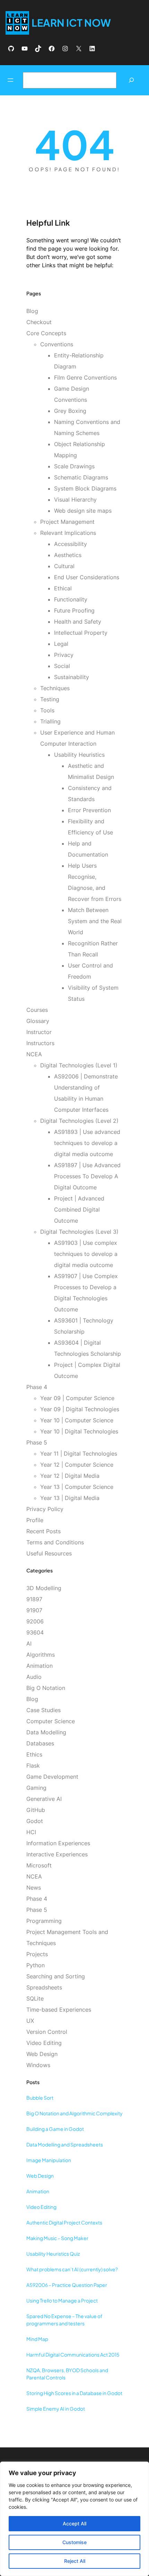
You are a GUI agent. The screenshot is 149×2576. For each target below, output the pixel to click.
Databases (40, 1743)
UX (30, 2021)
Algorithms (41, 1655)
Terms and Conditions (55, 1542)
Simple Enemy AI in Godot (56, 2409)
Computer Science (51, 1721)
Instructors (40, 1043)
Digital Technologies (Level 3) (79, 1232)
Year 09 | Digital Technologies (80, 1409)
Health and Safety (78, 622)
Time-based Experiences (59, 2010)
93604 (35, 1632)
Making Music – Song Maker (57, 2238)
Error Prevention (89, 810)
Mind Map (37, 2339)
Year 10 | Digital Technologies (79, 1431)
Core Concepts (46, 333)
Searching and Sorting (56, 1976)
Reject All (75, 2561)
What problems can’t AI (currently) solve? (72, 2269)
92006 (35, 1621)
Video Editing (44, 2043)
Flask (33, 1766)
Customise (74, 2542)
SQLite (35, 1998)
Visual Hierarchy (75, 500)
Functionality (71, 599)
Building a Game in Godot (55, 2129)
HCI (31, 1832)
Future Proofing (74, 610)
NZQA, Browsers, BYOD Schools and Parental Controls (67, 2374)
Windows (38, 2065)
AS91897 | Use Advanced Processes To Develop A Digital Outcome (87, 1176)
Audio (34, 1677)
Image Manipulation (49, 2160)
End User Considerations (87, 577)
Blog (32, 311)
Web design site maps (83, 511)
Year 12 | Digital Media (70, 1476)
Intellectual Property (81, 633)
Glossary (38, 1021)
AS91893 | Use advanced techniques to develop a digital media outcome (87, 1143)
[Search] (131, 80)
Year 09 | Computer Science (77, 1398)
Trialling (50, 721)
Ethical (63, 588)
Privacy (64, 655)
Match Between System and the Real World (95, 921)
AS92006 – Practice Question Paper (67, 2285)
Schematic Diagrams (81, 477)
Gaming (36, 1788)
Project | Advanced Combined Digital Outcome (79, 1209)
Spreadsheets (44, 1987)
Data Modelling (46, 1732)
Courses (37, 1010)
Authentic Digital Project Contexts (64, 2222)
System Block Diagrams (85, 488)
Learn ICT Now (71, 23)
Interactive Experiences (57, 1854)
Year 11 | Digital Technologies (79, 1454)
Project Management (67, 522)
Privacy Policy (45, 1509)
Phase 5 (37, 1442)
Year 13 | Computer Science (77, 1487)
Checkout (39, 322)
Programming (44, 1921)
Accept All (74, 2523)
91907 (34, 1610)
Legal (61, 644)
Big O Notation (46, 1688)
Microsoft (39, 1865)
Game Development (52, 1777)
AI (29, 1643)
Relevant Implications (68, 533)
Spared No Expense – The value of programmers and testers (64, 2320)
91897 (34, 1599)
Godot (35, 1821)
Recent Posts (43, 1531)
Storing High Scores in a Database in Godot (74, 2393)
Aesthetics (68, 555)
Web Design (42, 2054)
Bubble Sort (40, 2098)
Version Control (47, 2032)
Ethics (34, 1754)
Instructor (39, 1032)
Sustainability (72, 677)
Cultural (64, 566)
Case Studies (43, 1710)
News (34, 1888)
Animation (40, 1666)
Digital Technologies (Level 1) (79, 1065)
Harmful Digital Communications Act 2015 (73, 2354)
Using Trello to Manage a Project (62, 2300)
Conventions (57, 344)
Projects (37, 1954)
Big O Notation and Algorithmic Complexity (74, 2113)
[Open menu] (10, 80)
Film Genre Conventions (85, 378)
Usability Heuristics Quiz (53, 2254)
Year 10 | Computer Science (77, 1420)
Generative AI (44, 1799)
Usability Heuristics (79, 755)
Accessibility (71, 544)
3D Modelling (44, 1588)
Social (62, 666)
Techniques (55, 688)
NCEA (34, 1054)
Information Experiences (58, 1843)
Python (36, 1965)
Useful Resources (49, 1553)
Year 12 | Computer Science (77, 1465)
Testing (50, 699)
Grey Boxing (70, 411)
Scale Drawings (74, 466)
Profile (35, 1520)
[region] (74, 2519)
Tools (47, 710)
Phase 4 (37, 1387)
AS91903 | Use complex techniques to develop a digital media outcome (86, 1254)
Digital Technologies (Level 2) (79, 1121)
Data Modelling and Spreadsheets (65, 2144)
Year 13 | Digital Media (70, 1498)
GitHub (36, 1810)
